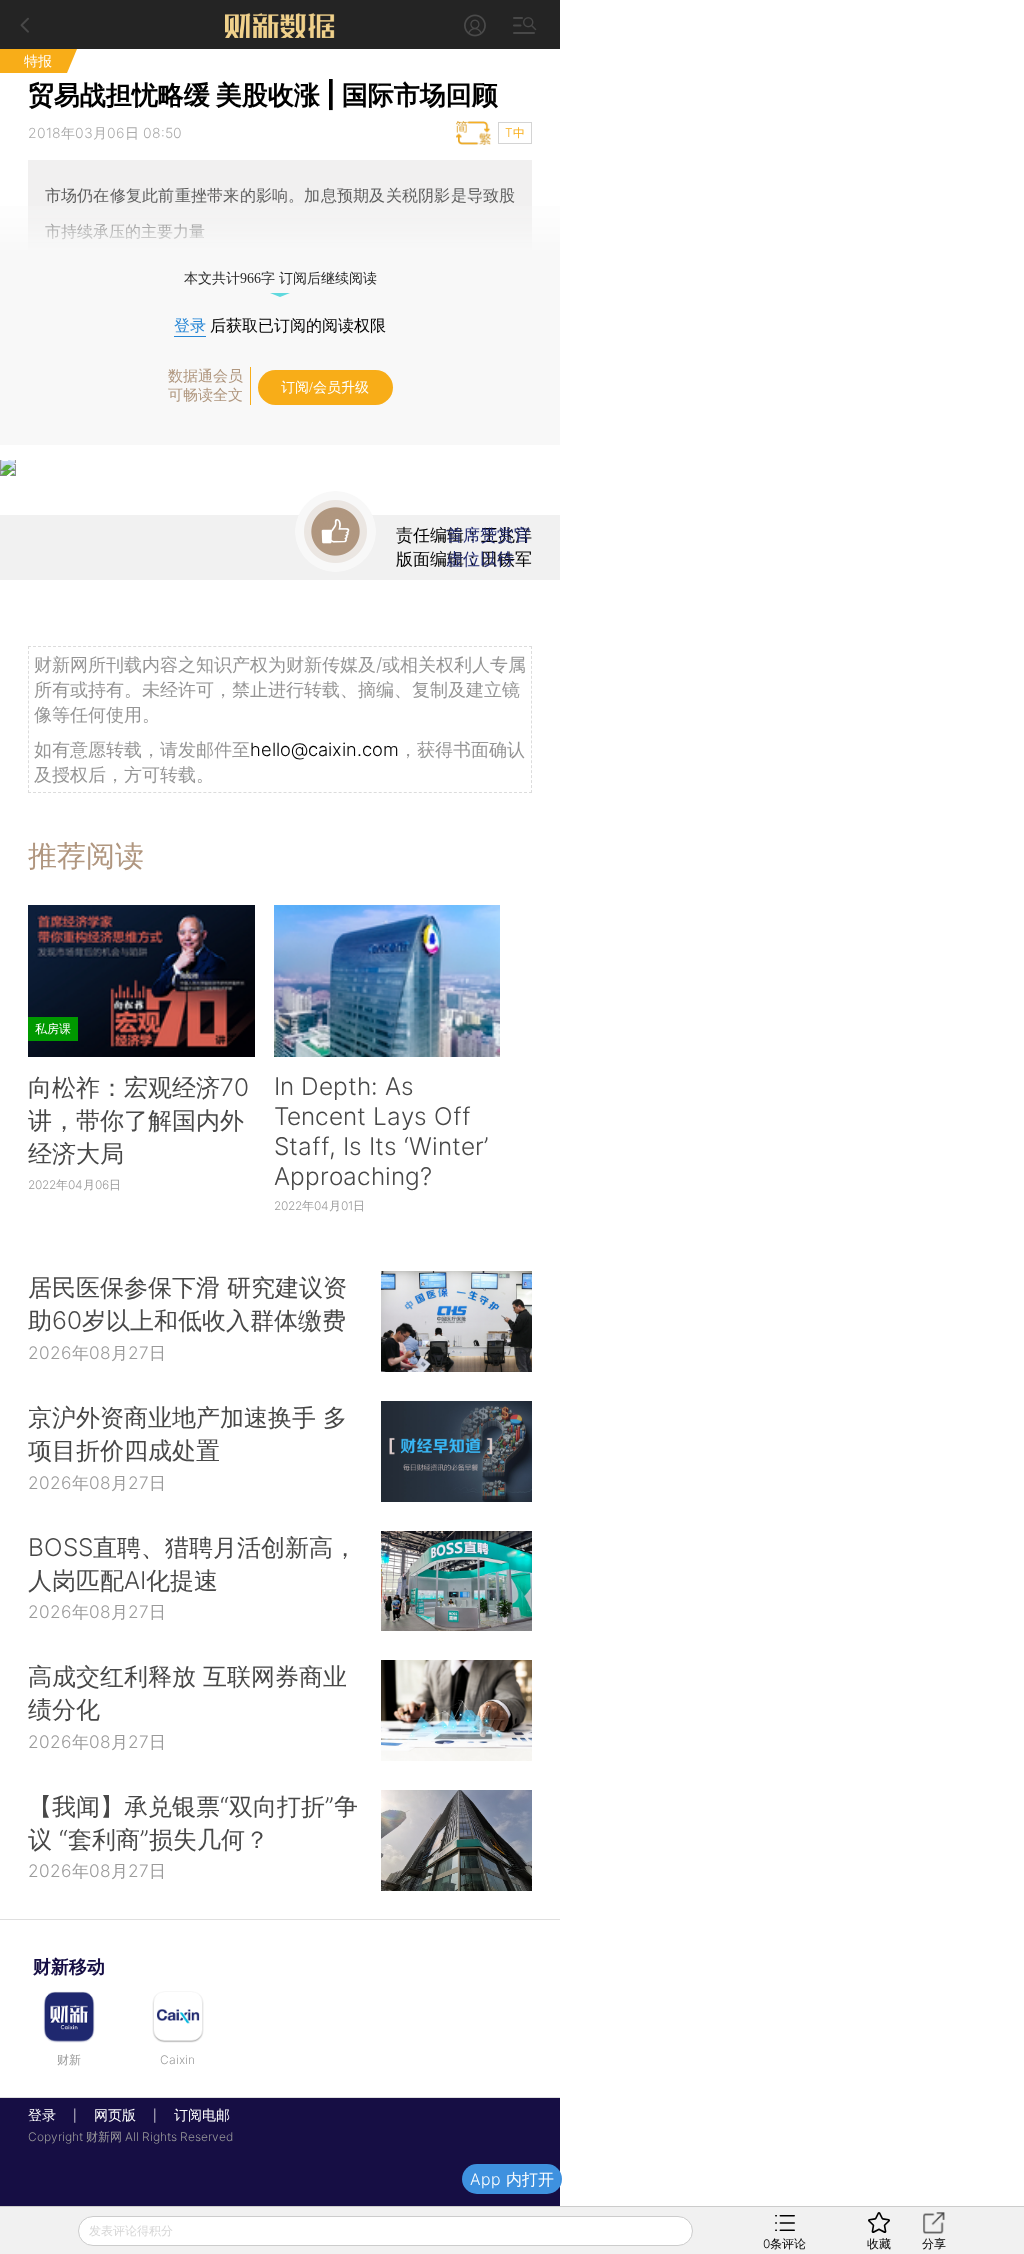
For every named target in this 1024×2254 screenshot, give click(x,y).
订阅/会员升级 (325, 387)
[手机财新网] (280, 24)
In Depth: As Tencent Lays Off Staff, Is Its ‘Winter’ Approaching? (381, 1131)
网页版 (115, 2114)
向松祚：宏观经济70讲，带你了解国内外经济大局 (138, 1120)
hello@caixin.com (324, 749)
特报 (38, 60)
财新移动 (69, 1966)
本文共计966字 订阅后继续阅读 (280, 278)
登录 (190, 325)
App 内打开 (512, 2179)
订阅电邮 (195, 2114)
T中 (515, 132)
